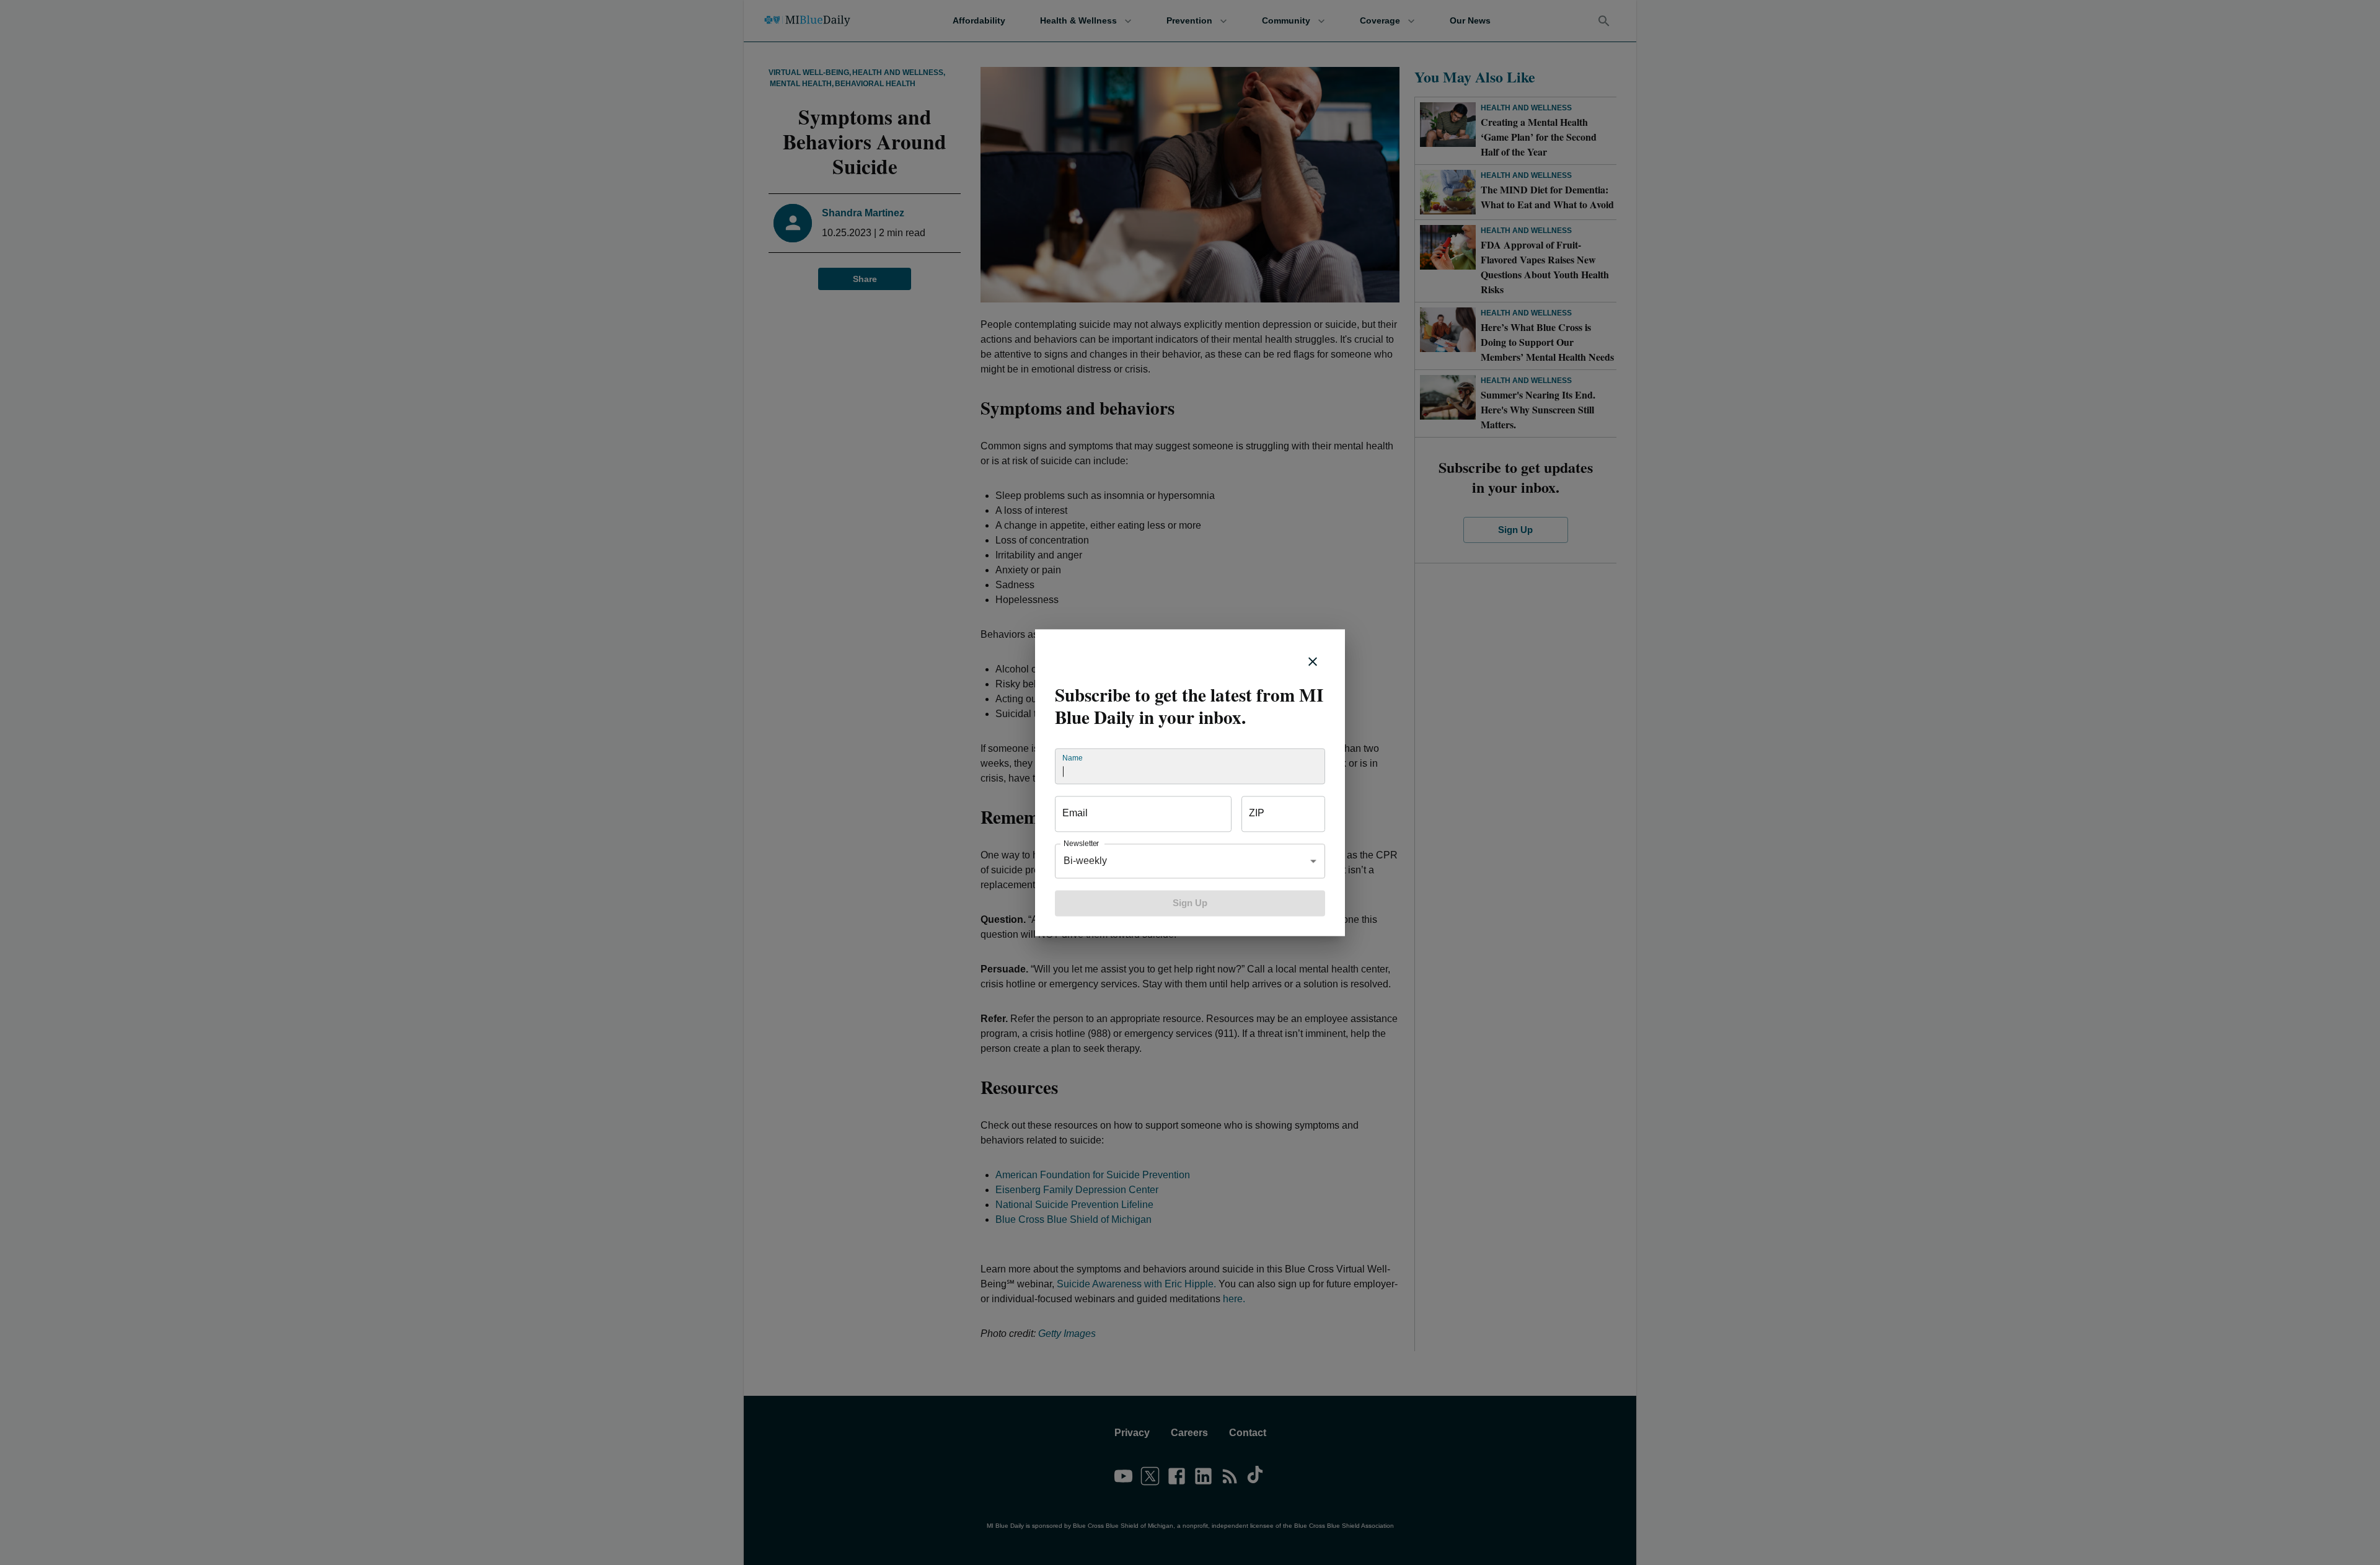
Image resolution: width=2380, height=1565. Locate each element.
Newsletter (1081, 843)
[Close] (1313, 661)
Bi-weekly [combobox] (1085, 861)
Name (1072, 758)
